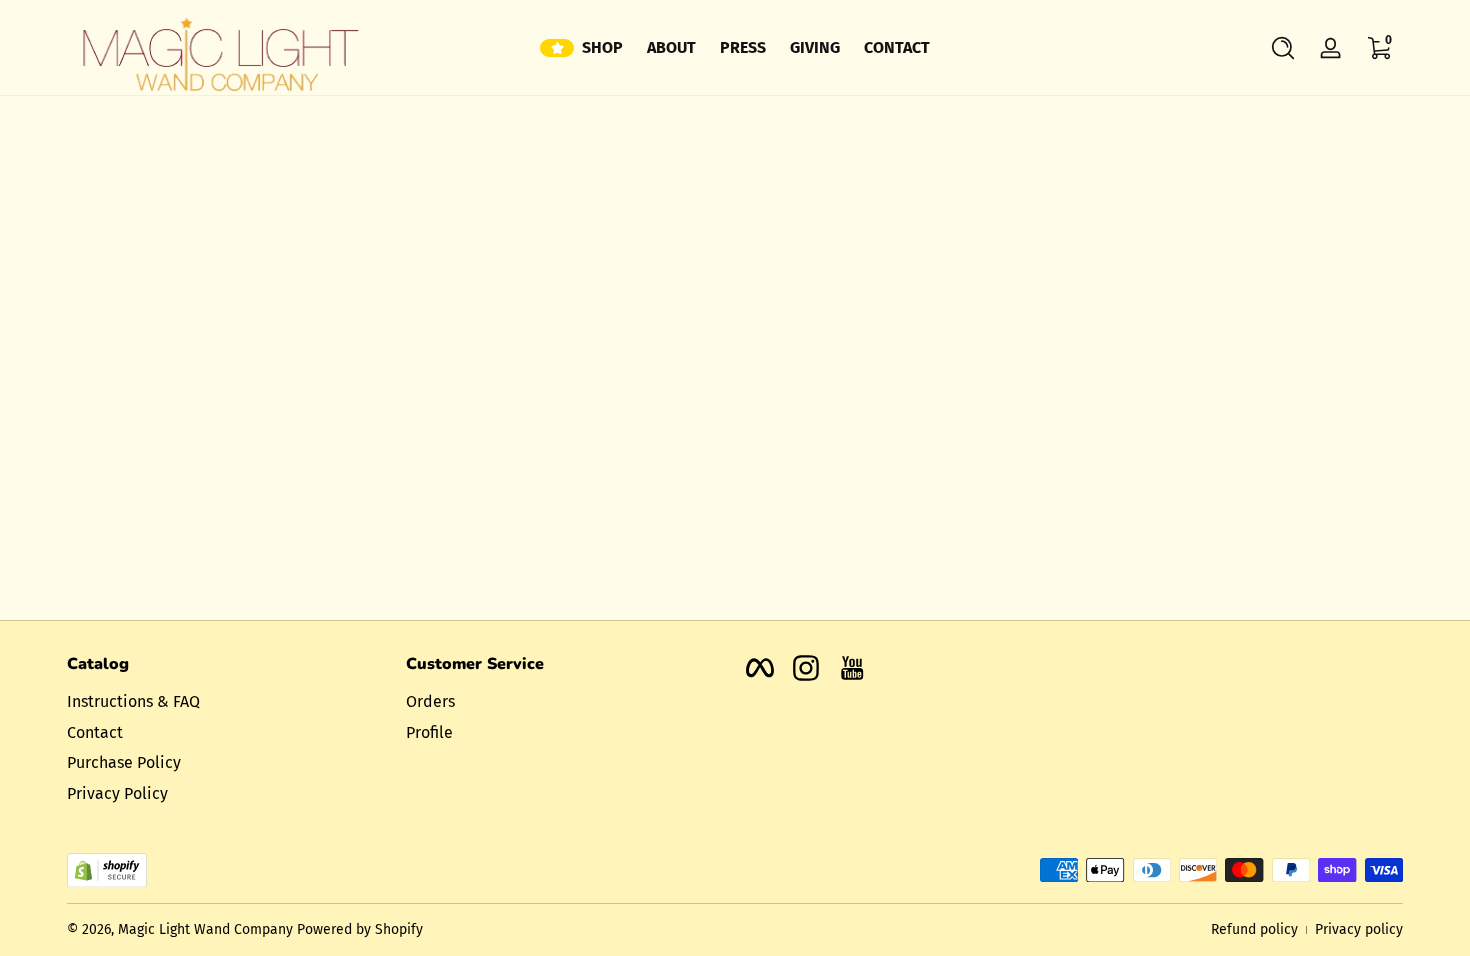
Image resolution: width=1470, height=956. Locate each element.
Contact (95, 732)
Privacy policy (1359, 929)
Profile (429, 732)
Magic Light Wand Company (205, 929)
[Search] (1283, 48)
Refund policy (1254, 929)
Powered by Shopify (360, 929)
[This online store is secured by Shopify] (107, 870)
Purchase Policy (124, 762)
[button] (1283, 48)
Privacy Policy (117, 793)
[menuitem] (226, 702)
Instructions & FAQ (133, 701)
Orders (430, 701)
